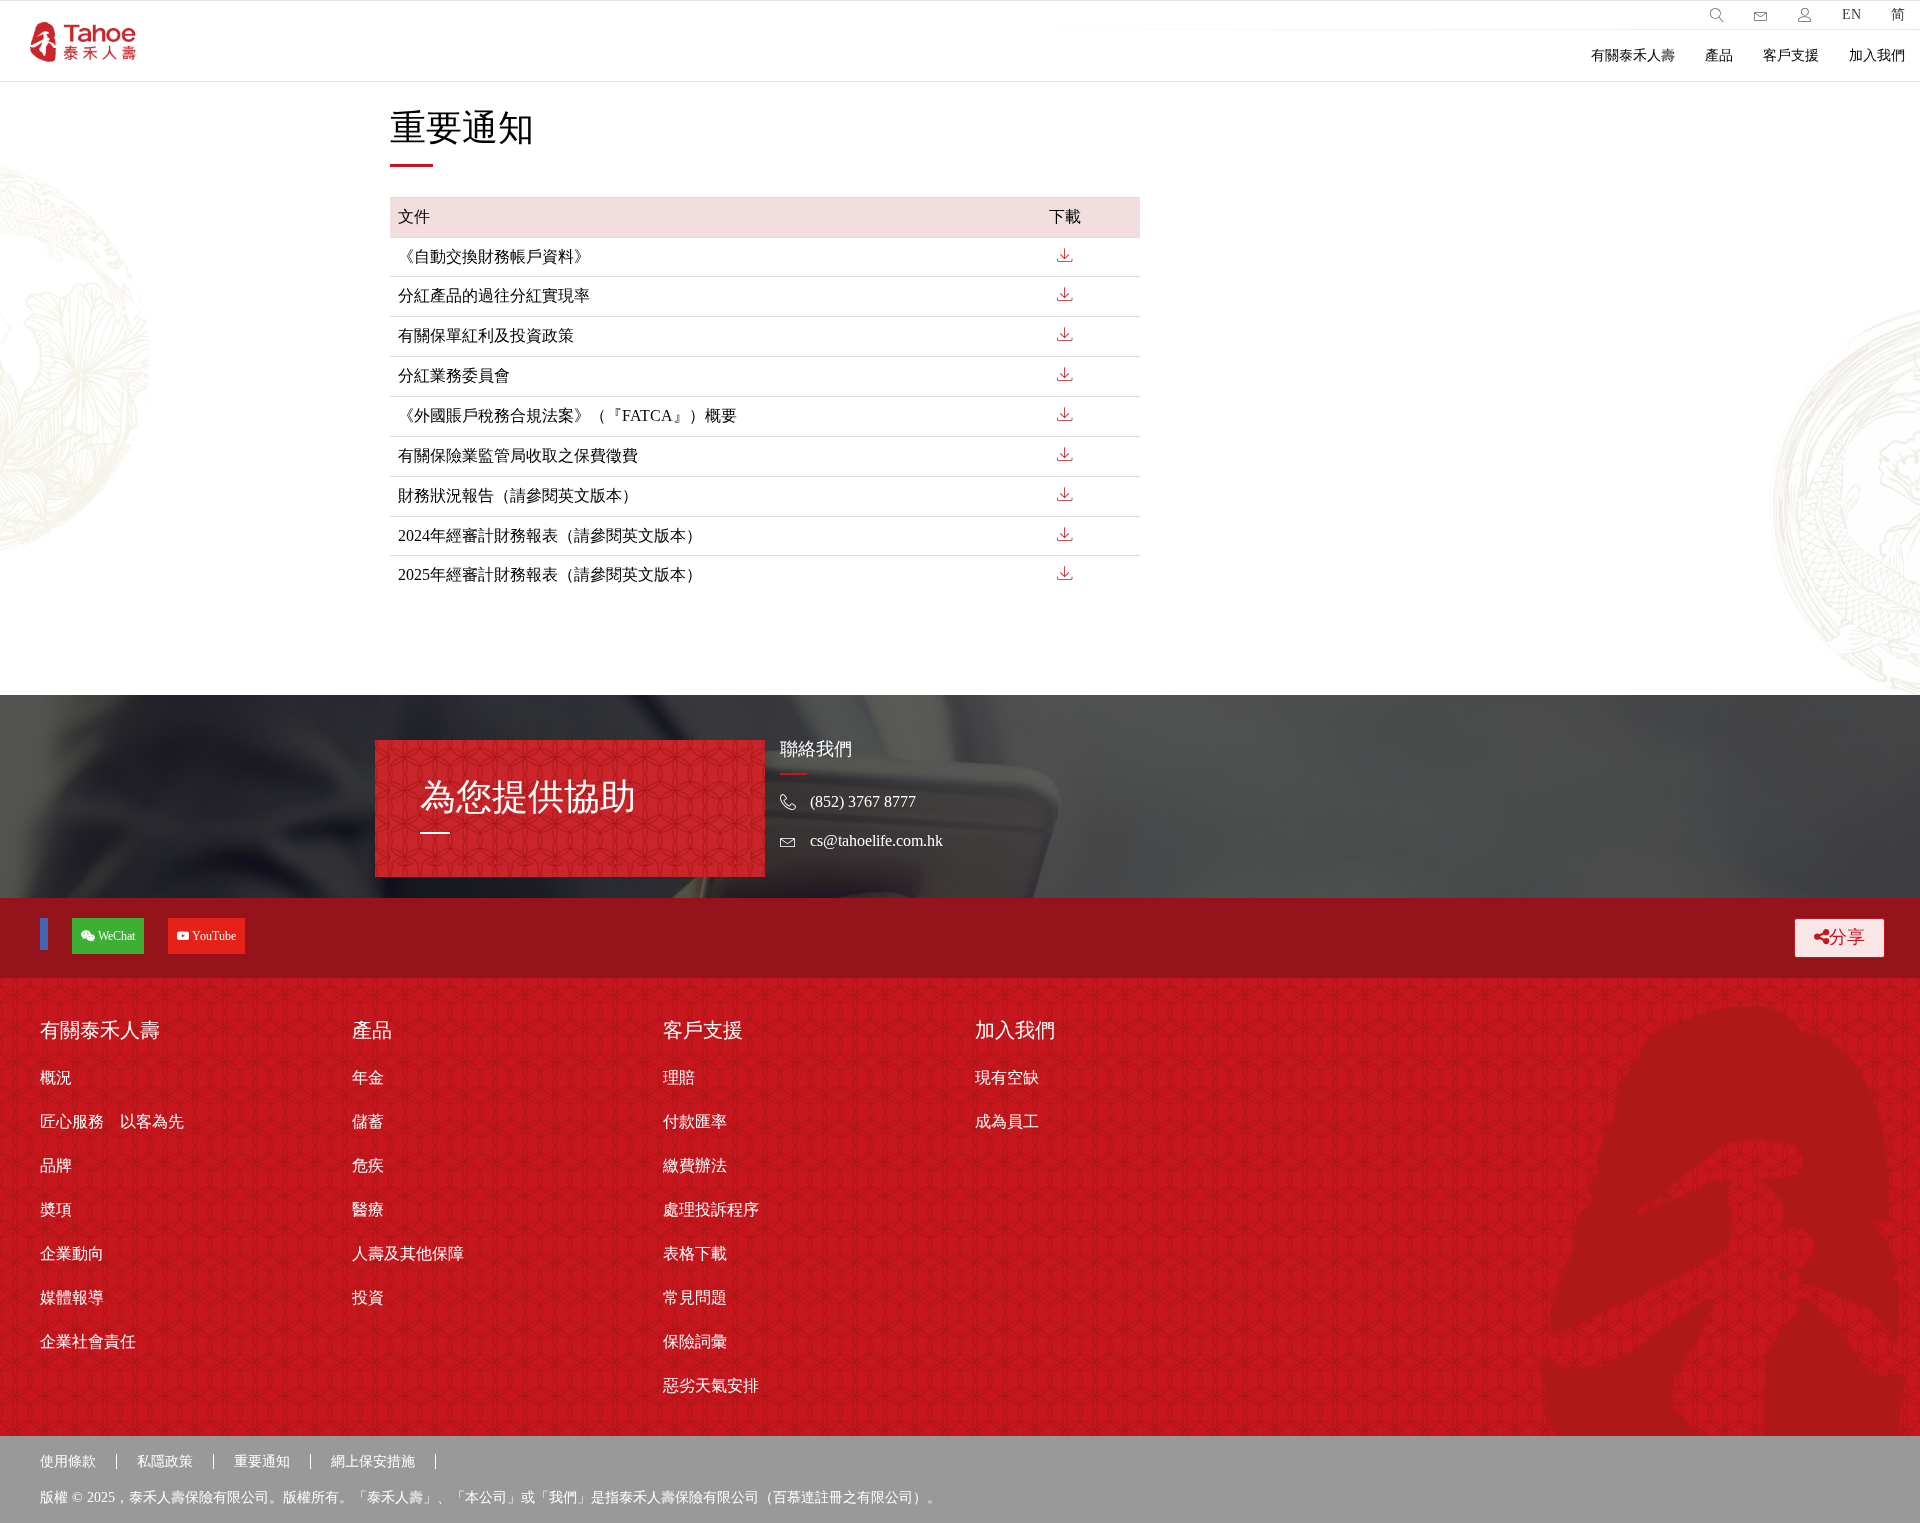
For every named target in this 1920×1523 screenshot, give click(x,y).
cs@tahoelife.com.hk (876, 840)
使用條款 (68, 1461)
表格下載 (695, 1253)
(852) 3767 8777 (863, 801)
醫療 (368, 1209)
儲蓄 (368, 1121)
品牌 (56, 1165)
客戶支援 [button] (1791, 55)
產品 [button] (1719, 55)
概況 (56, 1077)
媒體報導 (72, 1297)
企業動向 (72, 1253)
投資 (368, 1297)
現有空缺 (1007, 1077)
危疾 (368, 1165)
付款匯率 (695, 1121)
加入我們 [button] (1877, 55)
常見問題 (695, 1297)
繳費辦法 (695, 1165)
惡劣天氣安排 (711, 1385)
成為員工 (1007, 1121)
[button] (1717, 15)
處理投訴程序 (711, 1209)
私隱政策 (165, 1461)
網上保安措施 (373, 1461)
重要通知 (262, 1461)
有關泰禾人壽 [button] (1633, 55)
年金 (368, 1077)
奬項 (56, 1209)
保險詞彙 (695, 1341)
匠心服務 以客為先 (112, 1121)
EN (1851, 14)
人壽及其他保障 (408, 1253)
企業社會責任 (88, 1341)
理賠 (679, 1077)
